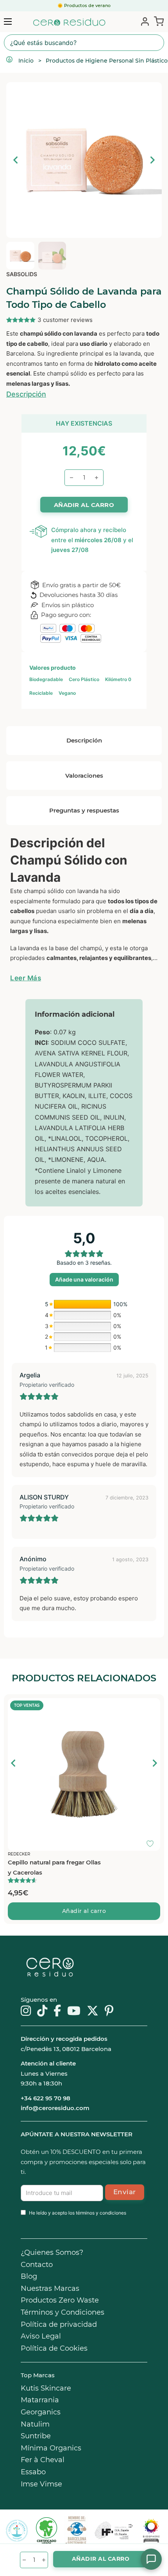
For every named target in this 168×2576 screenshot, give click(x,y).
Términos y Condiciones (63, 2312)
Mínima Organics (51, 2448)
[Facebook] (57, 2012)
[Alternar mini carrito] (157, 21)
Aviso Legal (41, 2336)
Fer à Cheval (43, 2460)
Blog (29, 2276)
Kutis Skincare (46, 2388)
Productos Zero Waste (60, 2300)
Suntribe (36, 2436)
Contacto (37, 2265)
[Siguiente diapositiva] (152, 160)
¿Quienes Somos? (52, 2252)
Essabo (33, 2472)
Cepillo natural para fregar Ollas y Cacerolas (54, 1867)
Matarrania (40, 2400)
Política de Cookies (54, 2348)
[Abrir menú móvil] (8, 22)
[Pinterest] (109, 2012)
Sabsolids (22, 274)
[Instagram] (26, 2012)
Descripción (26, 394)
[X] (93, 2012)
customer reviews (65, 320)
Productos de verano (87, 5)
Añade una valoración (84, 1279)
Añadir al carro (84, 1911)
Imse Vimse (41, 2484)
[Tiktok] (42, 2012)
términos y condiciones (101, 2213)
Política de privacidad (59, 2324)
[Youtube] (74, 2012)
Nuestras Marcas (50, 2288)
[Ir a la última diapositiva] (16, 160)
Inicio (26, 61)
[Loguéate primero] (152, 1706)
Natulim (35, 2424)
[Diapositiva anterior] (14, 1763)
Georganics (41, 2412)
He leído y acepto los (78, 2213)
